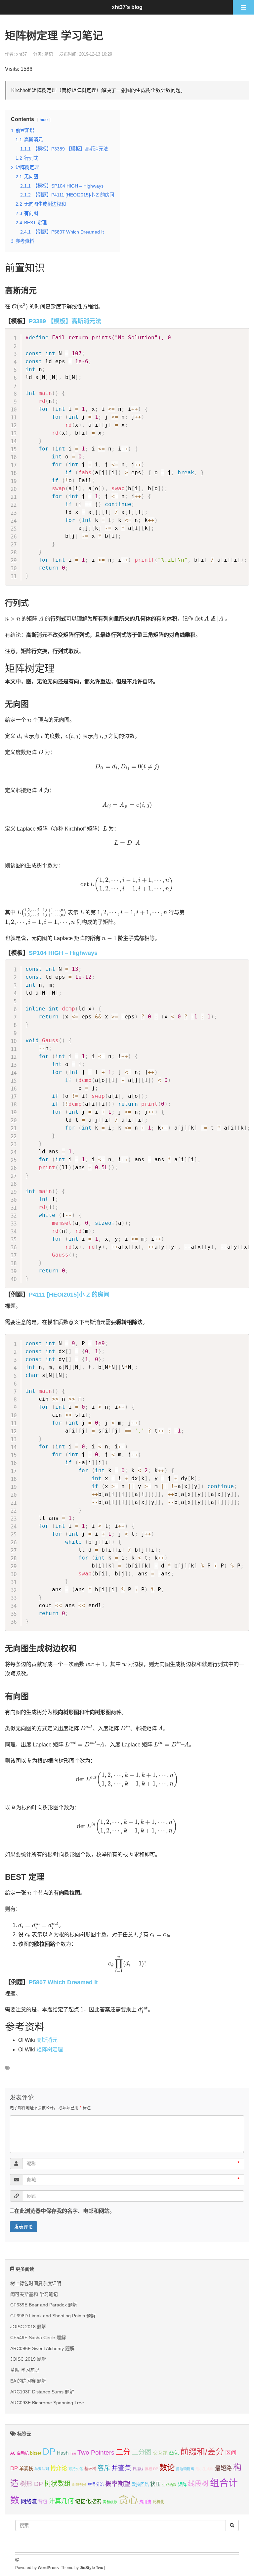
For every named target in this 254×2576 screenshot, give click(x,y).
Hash (63, 2453)
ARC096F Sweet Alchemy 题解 (42, 2348)
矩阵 (182, 2485)
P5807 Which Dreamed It (63, 1982)
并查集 (121, 2468)
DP (49, 2451)
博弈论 (59, 2468)
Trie (73, 2453)
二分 (123, 2452)
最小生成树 (205, 2469)
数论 (167, 2468)
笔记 (49, 54)
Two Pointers (96, 2452)
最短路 (223, 2468)
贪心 (128, 2500)
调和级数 (110, 2502)
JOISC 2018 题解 (28, 2327)
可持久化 (76, 2469)
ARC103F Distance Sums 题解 (42, 2392)
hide (44, 120)
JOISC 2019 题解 (28, 2359)
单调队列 (42, 2469)
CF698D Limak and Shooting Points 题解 (53, 2316)
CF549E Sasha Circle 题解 (38, 2338)
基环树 (90, 2469)
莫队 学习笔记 (25, 2370)
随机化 (158, 2502)
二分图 (142, 2452)
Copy (241, 335)
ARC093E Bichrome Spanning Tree (47, 2403)
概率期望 (118, 2484)
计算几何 (61, 2501)
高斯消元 (47, 2040)
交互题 (160, 2453)
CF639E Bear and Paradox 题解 (44, 2305)
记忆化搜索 (88, 2501)
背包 (43, 2502)
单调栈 (26, 2469)
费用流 (145, 2502)
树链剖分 (79, 2485)
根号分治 (96, 2485)
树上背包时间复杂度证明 (36, 2283)
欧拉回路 (140, 2485)
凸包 (174, 2453)
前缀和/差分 (202, 2452)
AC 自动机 (20, 2453)
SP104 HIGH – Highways (63, 953)
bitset (36, 2453)
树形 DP (31, 2484)
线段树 (198, 2484)
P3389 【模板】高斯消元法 (65, 321)
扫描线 (138, 2469)
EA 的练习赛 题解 (28, 2381)
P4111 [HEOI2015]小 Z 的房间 (69, 1295)
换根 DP (151, 2469)
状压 (155, 2484)
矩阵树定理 (50, 2050)
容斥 (104, 2468)
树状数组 (58, 2484)
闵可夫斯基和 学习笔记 (34, 2294)
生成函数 (169, 2485)
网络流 (29, 2501)
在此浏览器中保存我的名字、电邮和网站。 (64, 2211)
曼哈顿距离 (185, 2469)
